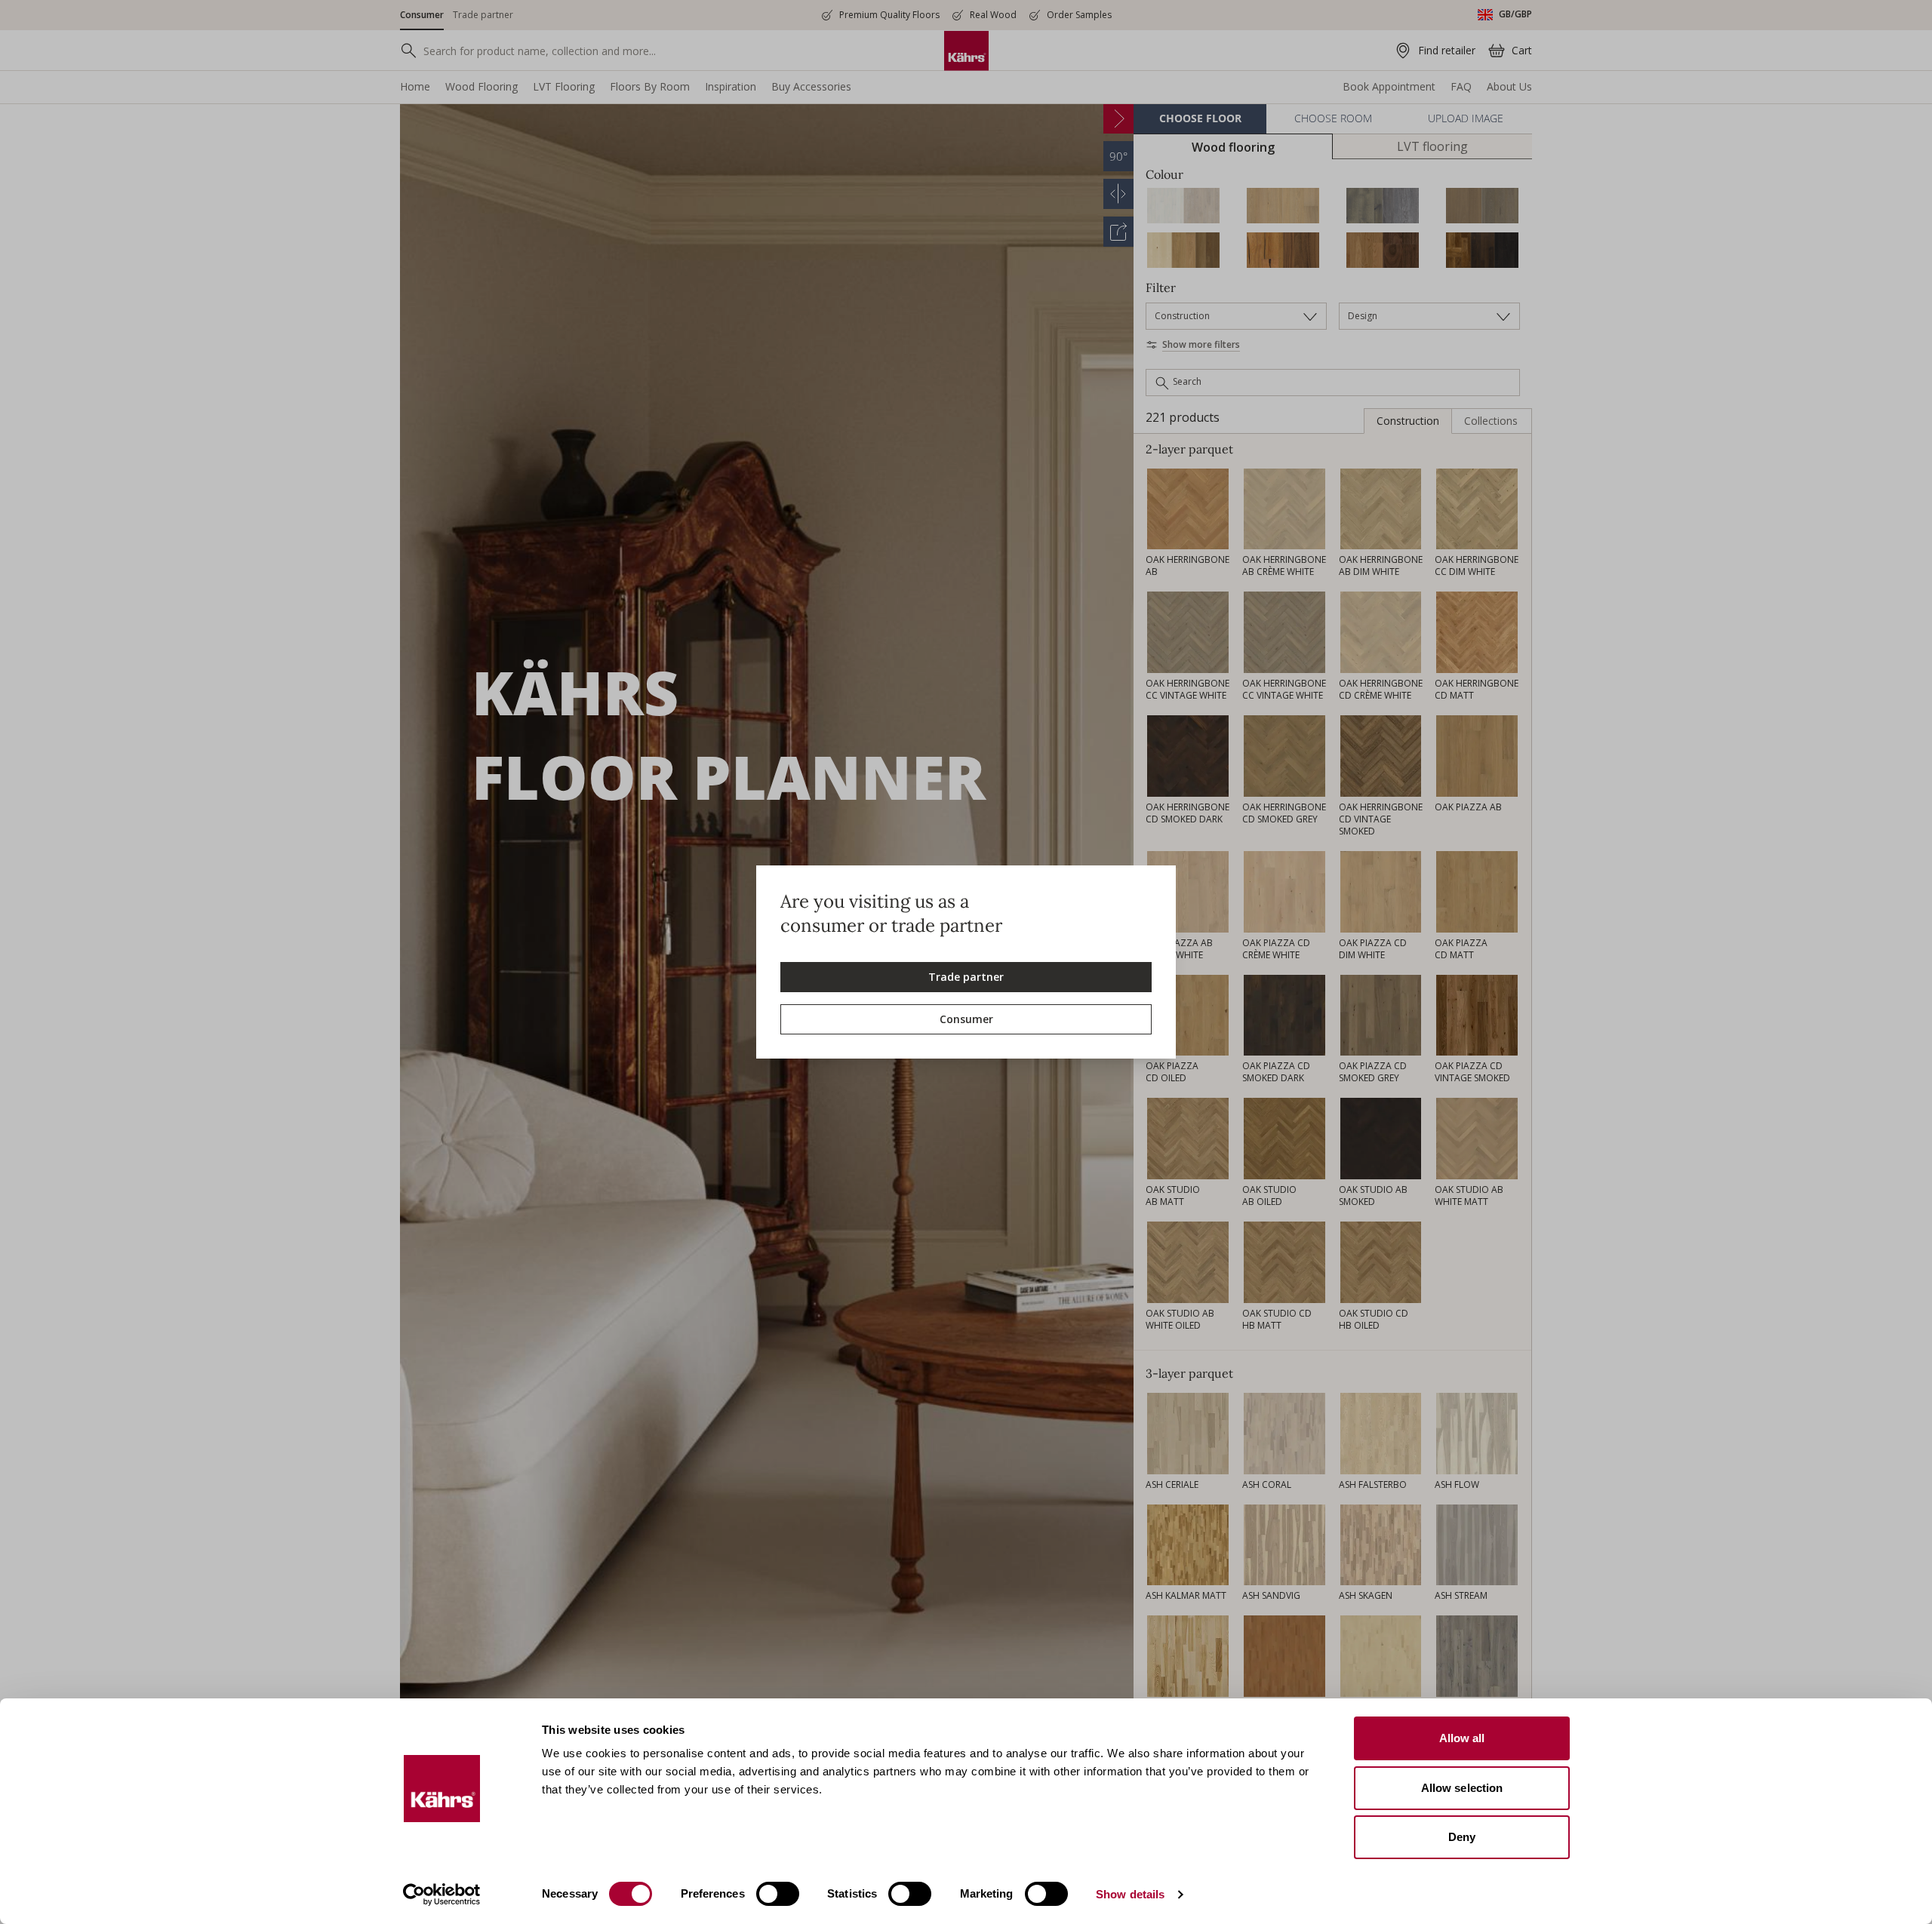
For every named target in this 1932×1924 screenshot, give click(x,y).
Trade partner (966, 977)
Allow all (1462, 1738)
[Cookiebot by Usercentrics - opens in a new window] (442, 1895)
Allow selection (1462, 1788)
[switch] (778, 1894)
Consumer (966, 1019)
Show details (1130, 1894)
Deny (1462, 1837)
